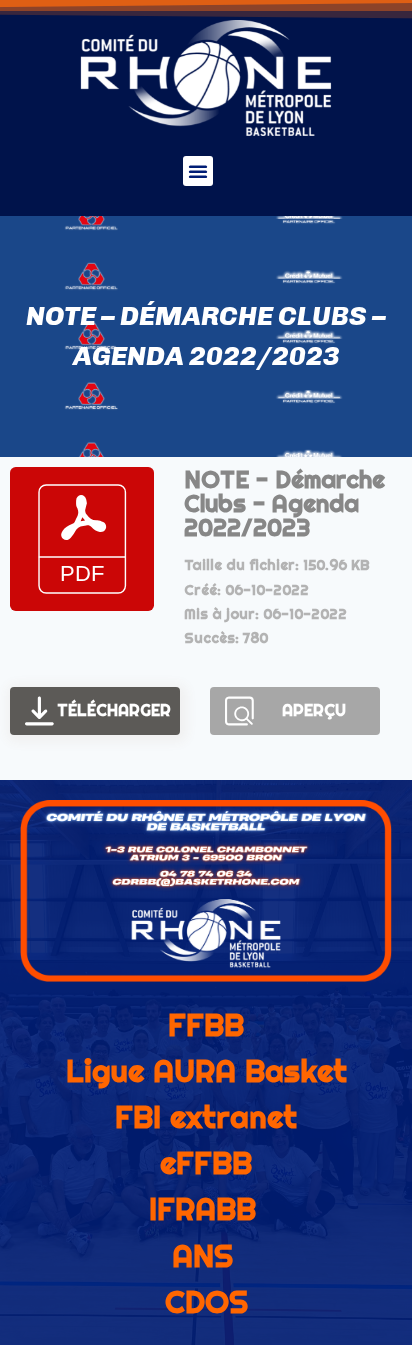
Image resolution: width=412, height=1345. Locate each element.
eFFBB (206, 1163)
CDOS (206, 1302)
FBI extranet (206, 1117)
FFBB (206, 1025)
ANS (202, 1256)
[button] (198, 171)
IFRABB (202, 1209)
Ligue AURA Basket (206, 1071)
